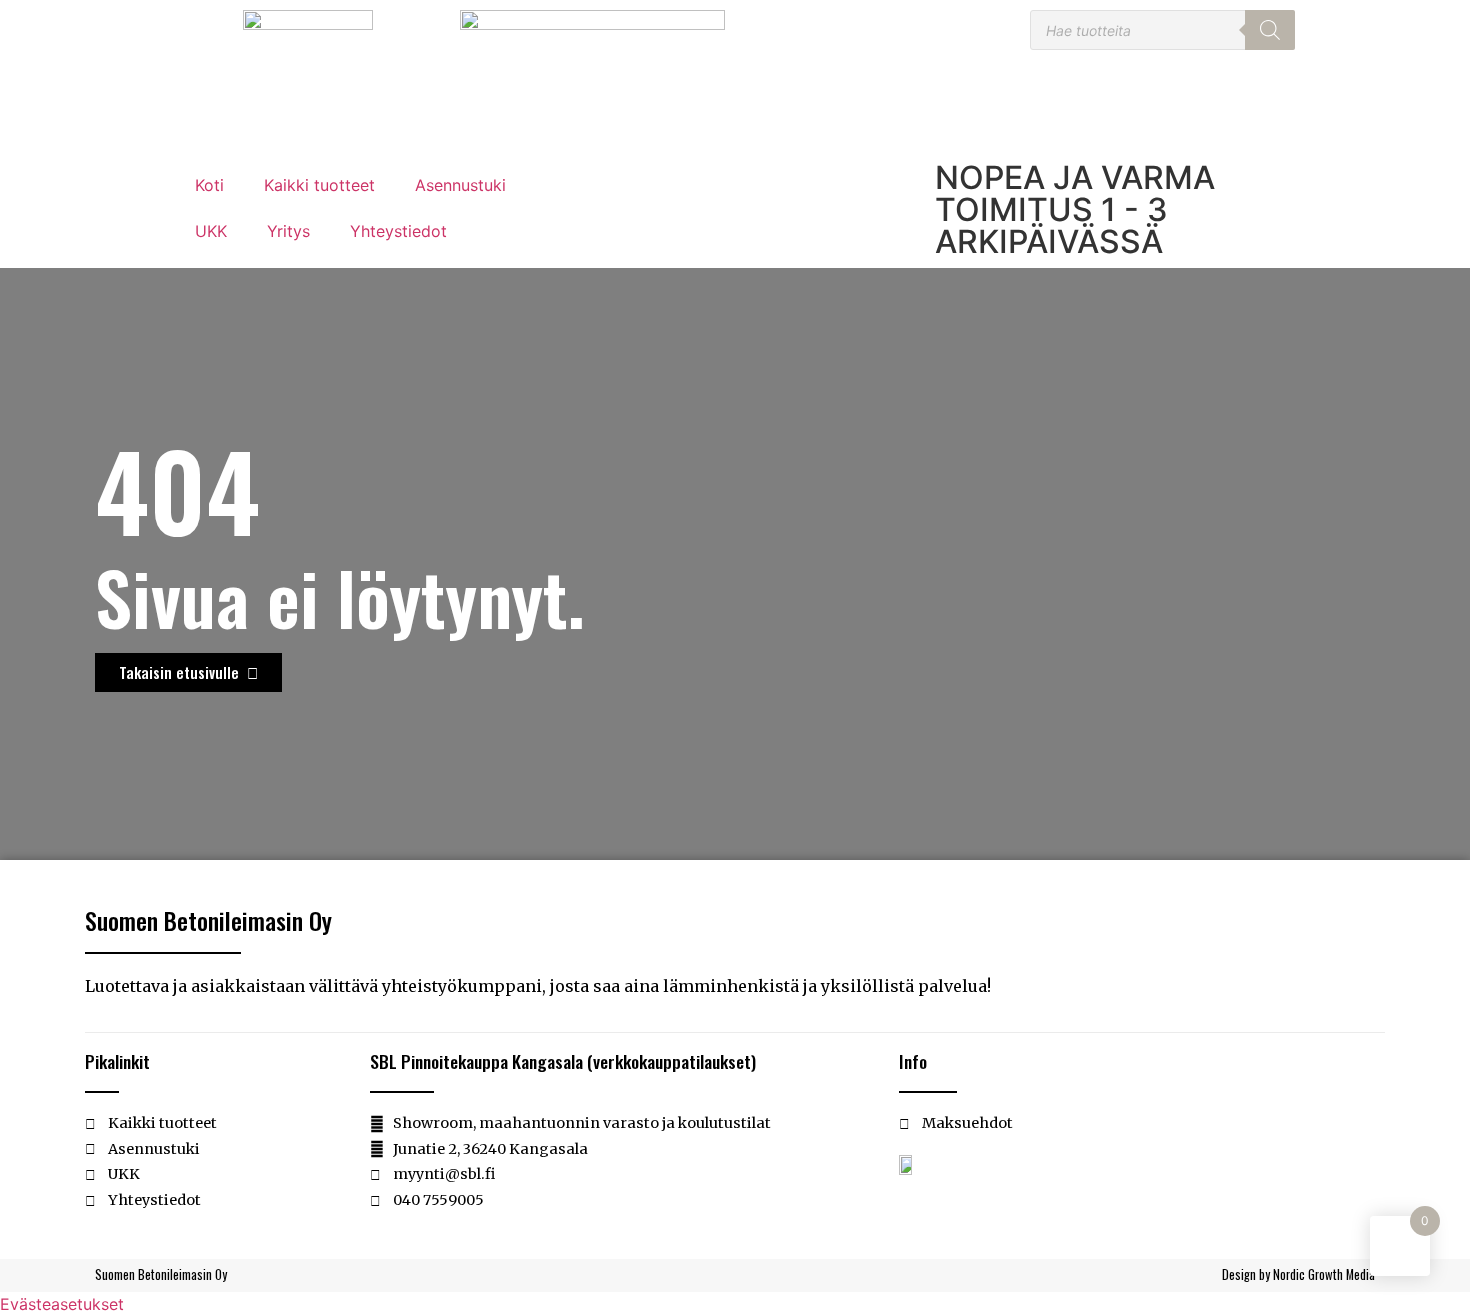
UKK (211, 231)
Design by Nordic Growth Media (1298, 1274)
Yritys (288, 231)
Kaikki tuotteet (319, 185)
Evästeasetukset (62, 1304)
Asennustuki (460, 185)
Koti (209, 185)
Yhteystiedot (398, 231)
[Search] (1270, 30)
